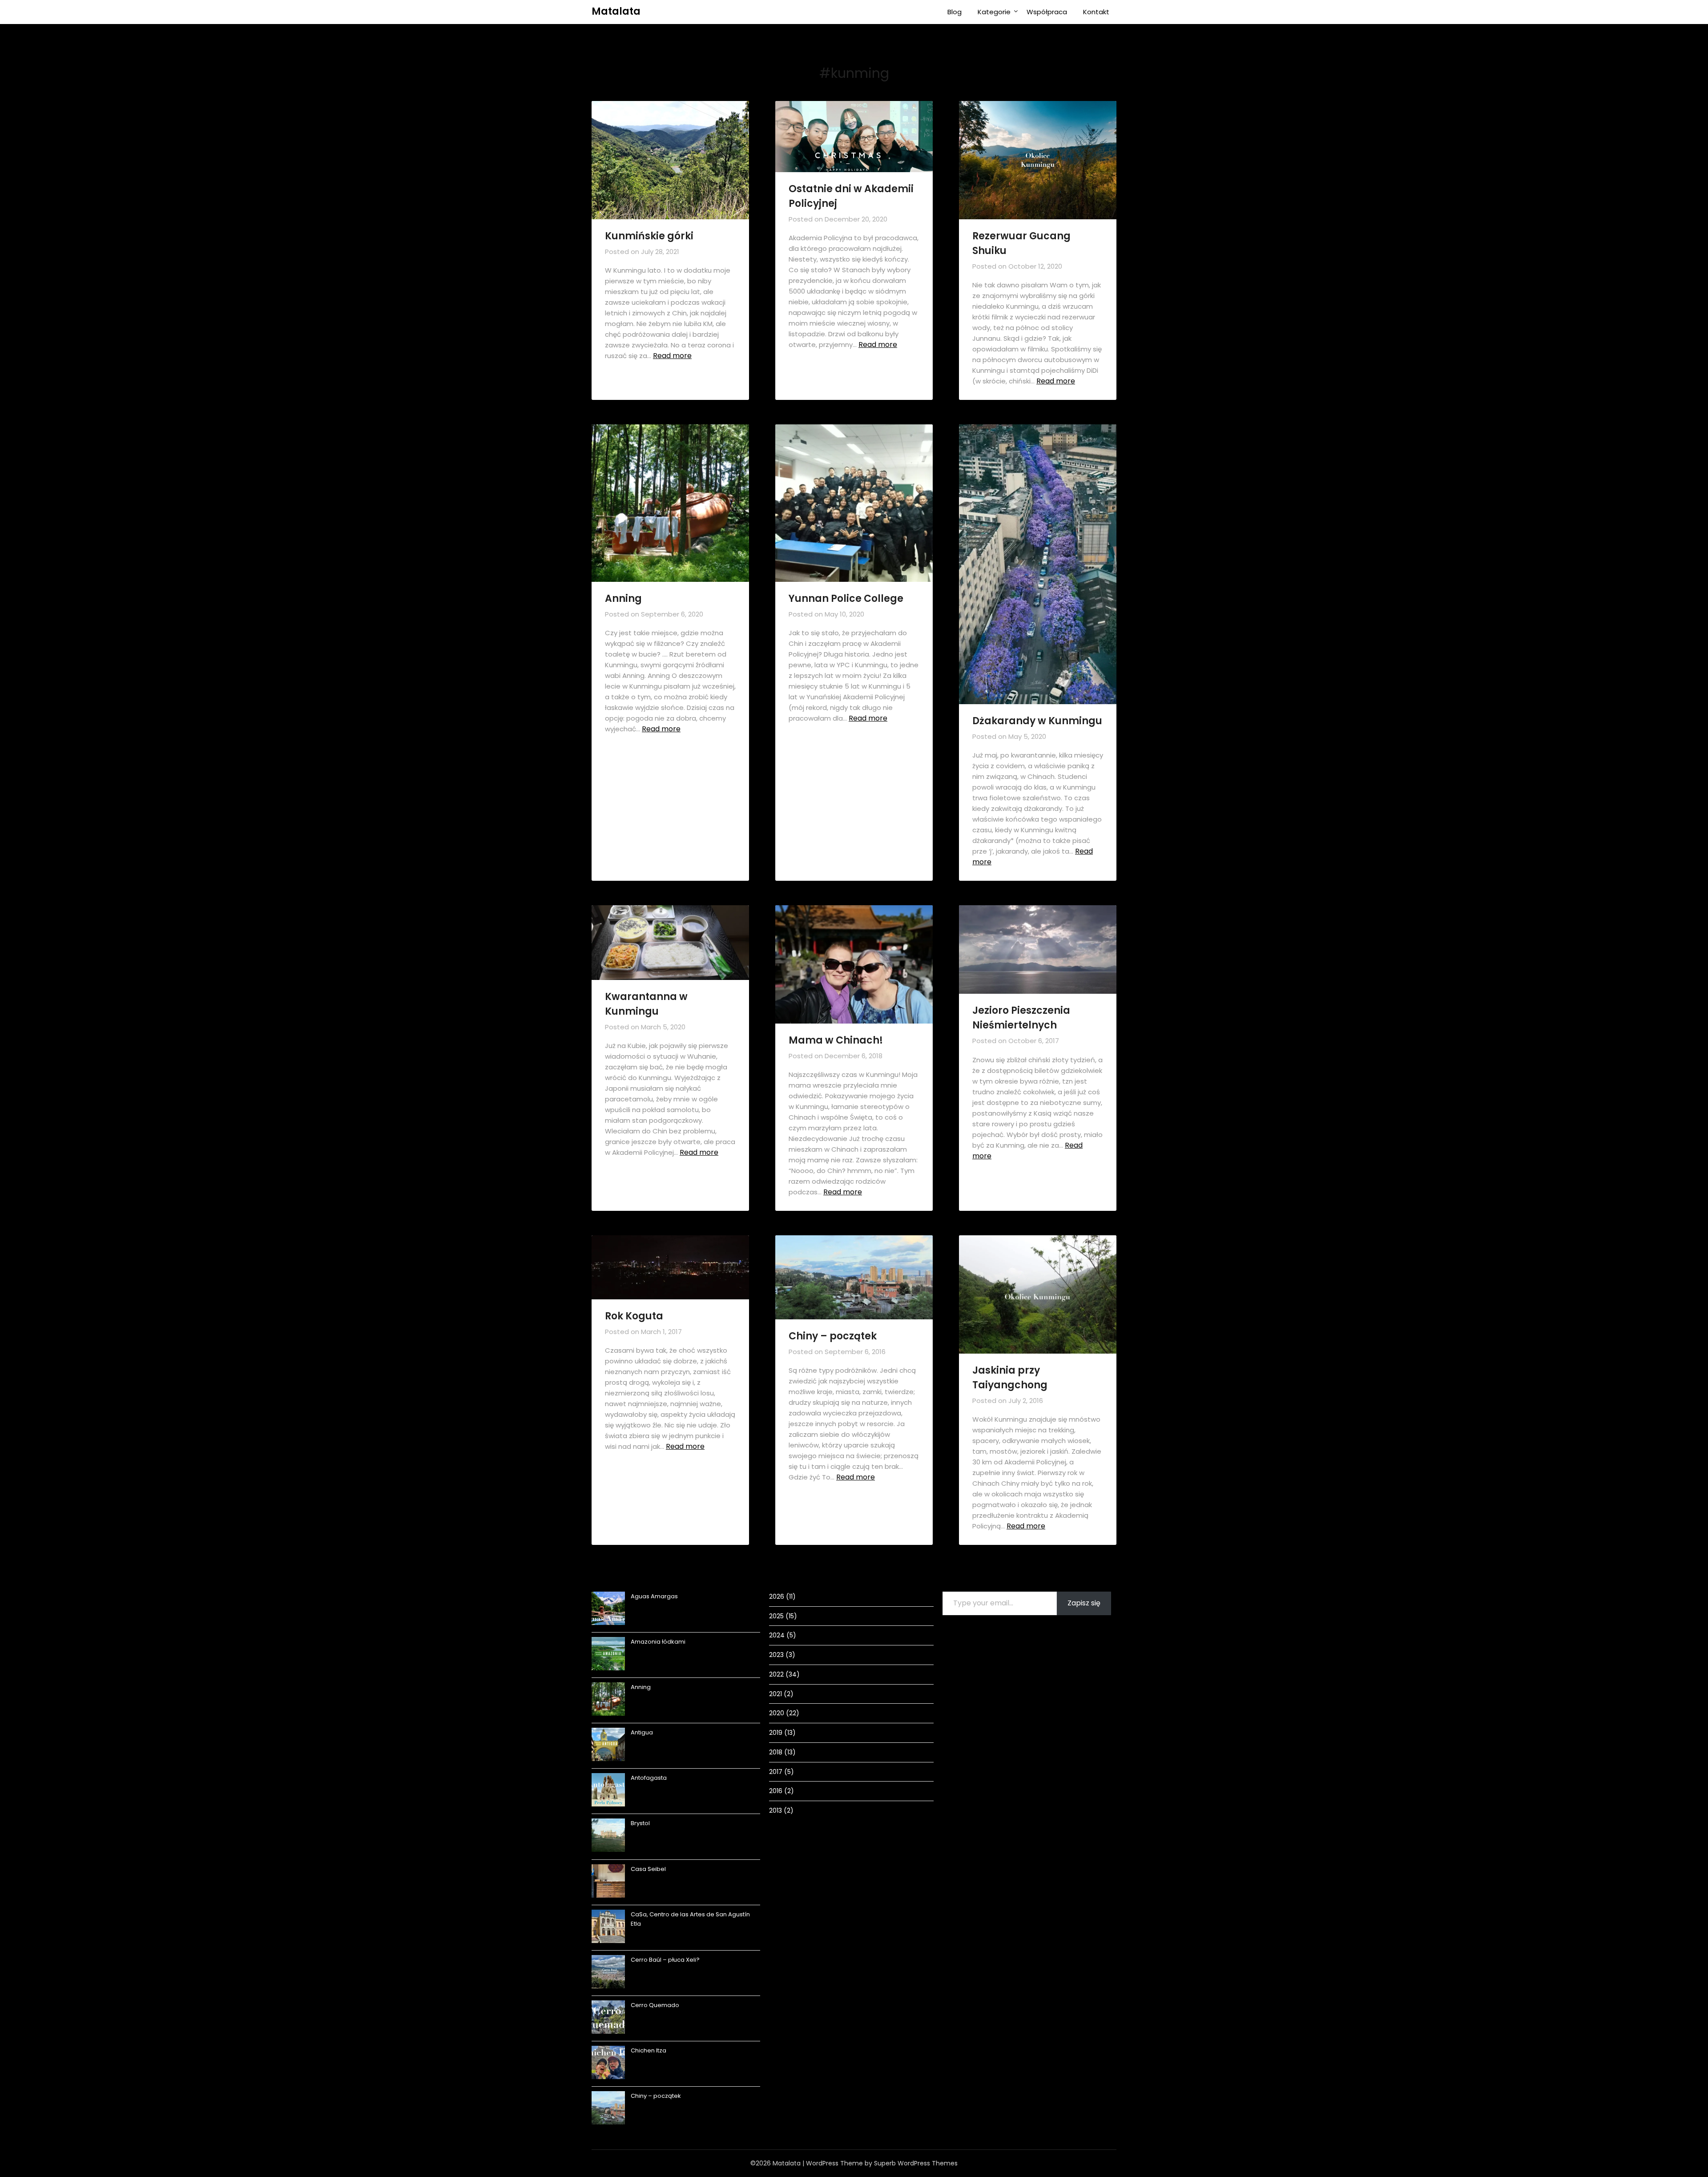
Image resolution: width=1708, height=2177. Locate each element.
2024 (777, 1635)
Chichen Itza (649, 2050)
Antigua (642, 1732)
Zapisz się (1084, 1603)
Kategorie (994, 12)
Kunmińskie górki (649, 236)
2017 (776, 1772)
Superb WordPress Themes (916, 2163)
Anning (623, 599)
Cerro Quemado (655, 2005)
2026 (777, 1596)
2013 (775, 1810)
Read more (672, 356)
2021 (775, 1694)
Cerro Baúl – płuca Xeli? (665, 1960)
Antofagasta (649, 1778)
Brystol (640, 1823)
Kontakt (1096, 12)
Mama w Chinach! (836, 1040)
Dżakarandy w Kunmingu (1037, 721)
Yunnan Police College (846, 599)
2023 (776, 1655)
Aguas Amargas (654, 1596)
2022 (776, 1674)
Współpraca (1047, 12)
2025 (776, 1616)
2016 (776, 1791)
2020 (777, 1713)
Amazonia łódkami (658, 1642)
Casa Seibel (648, 1869)
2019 (776, 1733)
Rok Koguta (634, 1316)
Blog (955, 12)
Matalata (616, 11)
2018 (776, 1752)
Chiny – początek (833, 1336)
